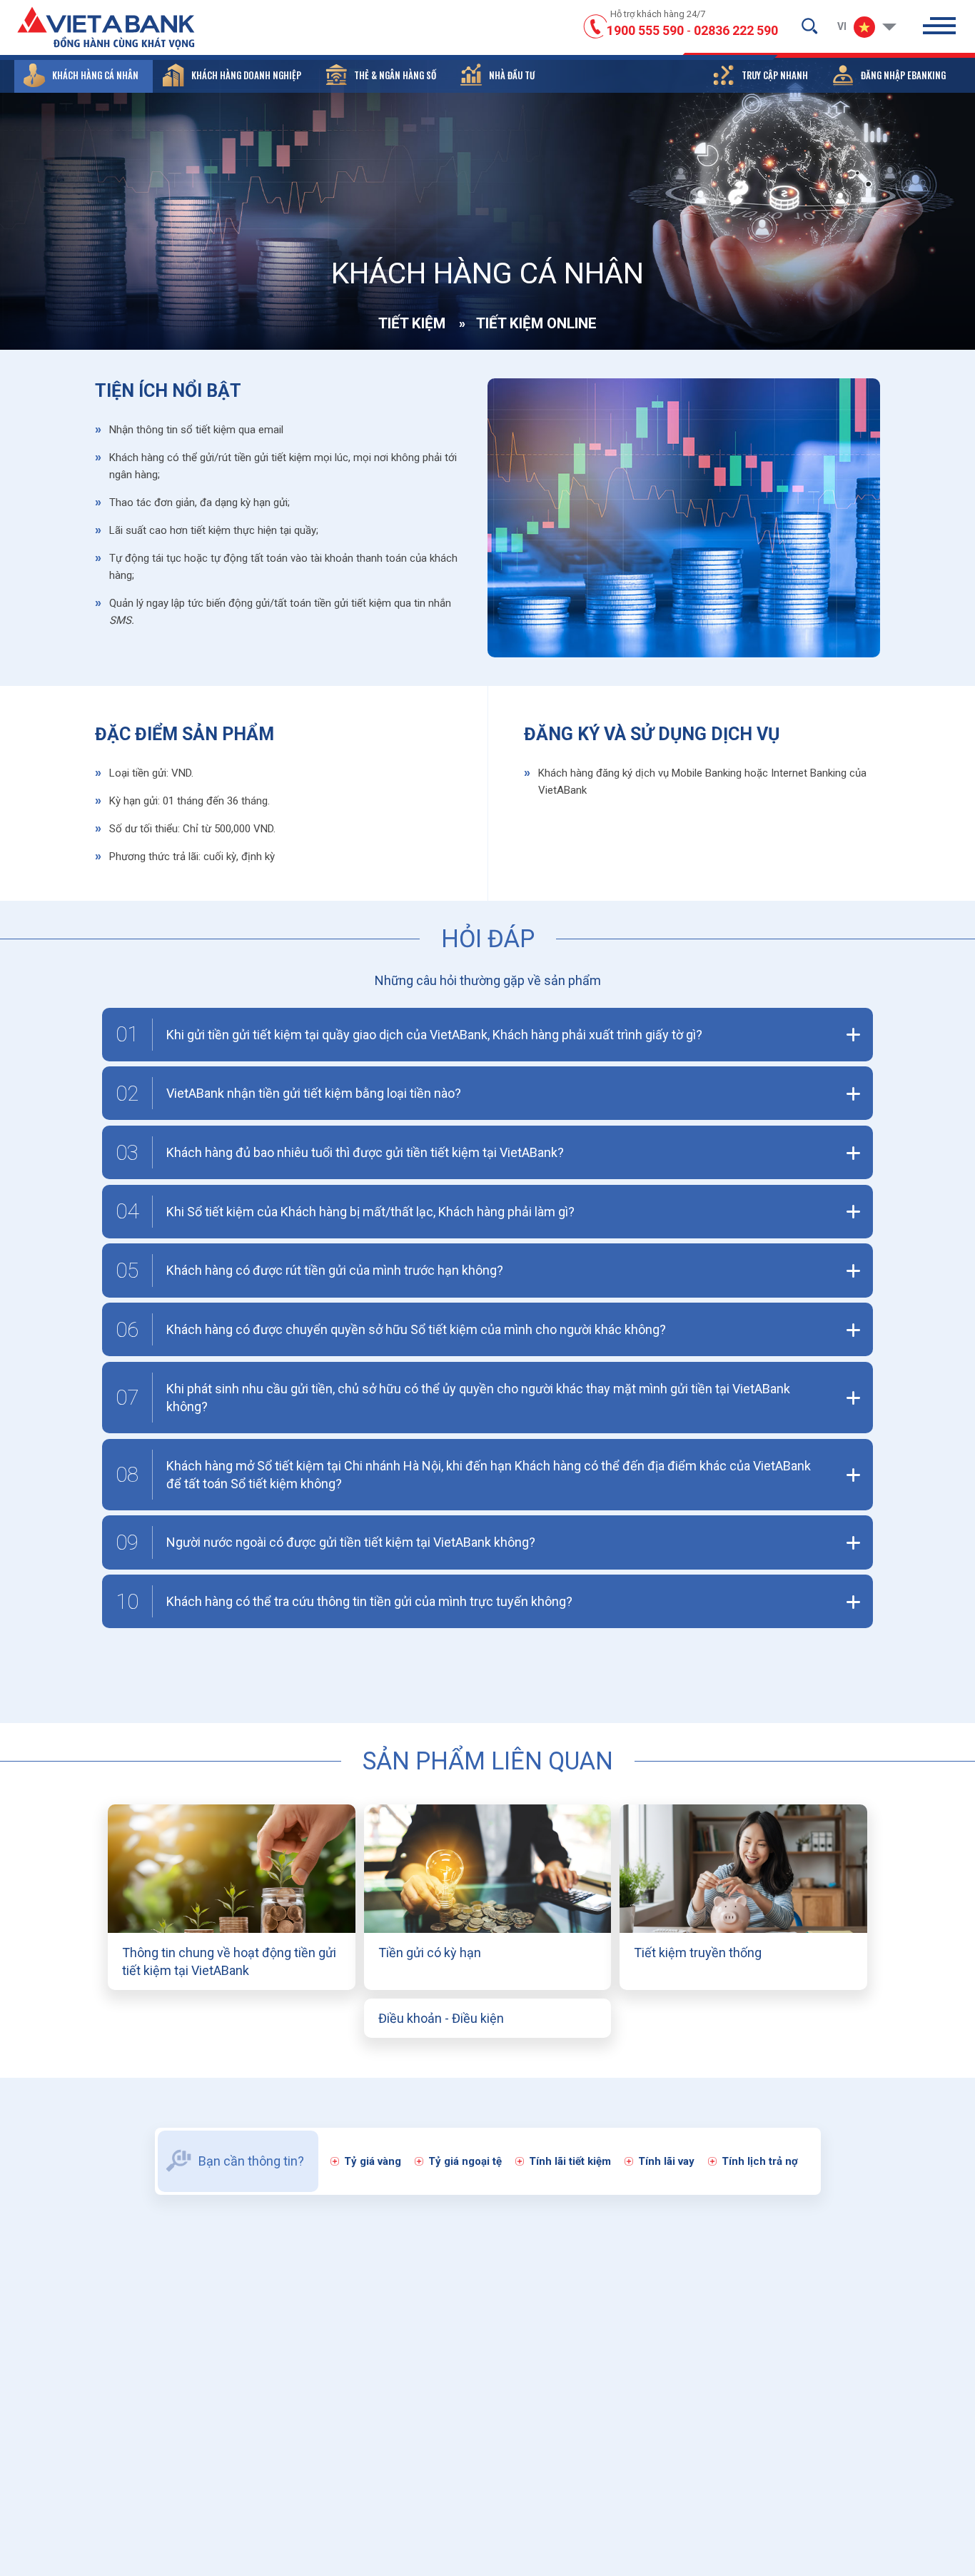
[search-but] (809, 26)
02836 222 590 (736, 30)
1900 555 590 (645, 30)
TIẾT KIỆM (412, 323)
